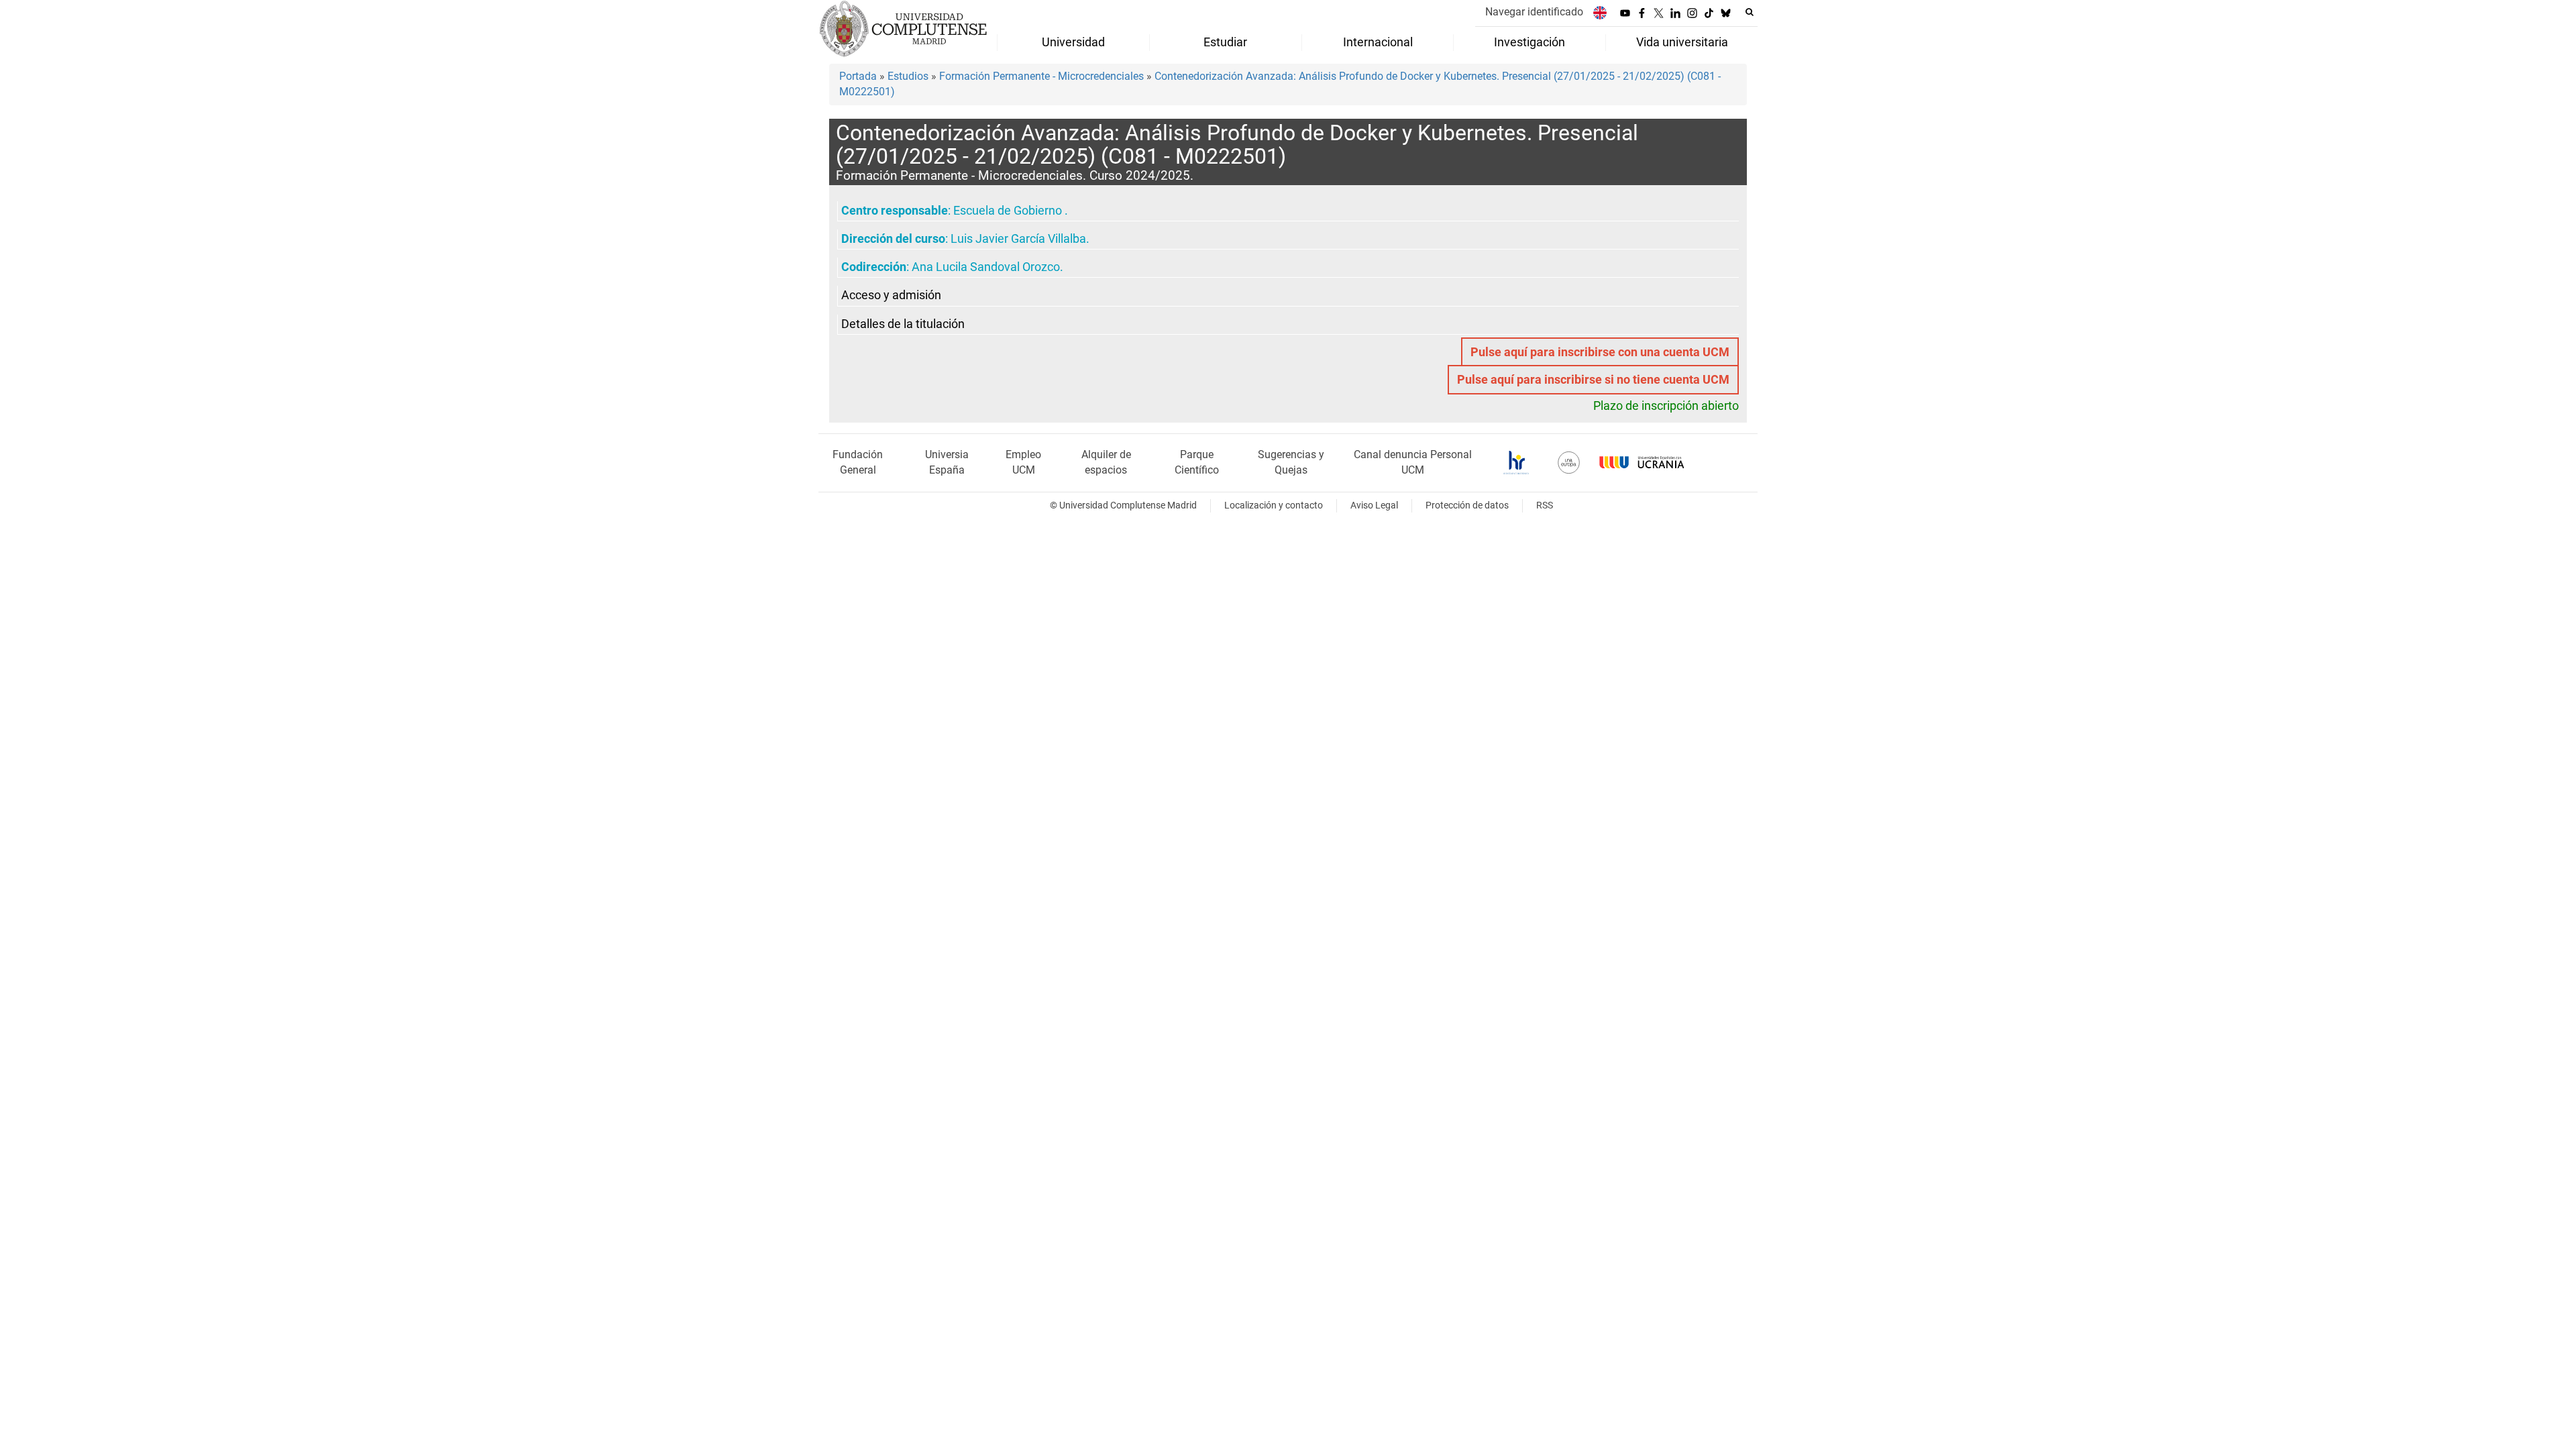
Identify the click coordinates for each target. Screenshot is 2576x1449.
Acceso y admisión (891, 295)
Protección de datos (1467, 505)
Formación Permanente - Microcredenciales (1041, 76)
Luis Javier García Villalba (1018, 239)
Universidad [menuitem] (1073, 42)
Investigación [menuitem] (1529, 42)
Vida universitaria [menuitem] (1682, 42)
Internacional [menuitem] (1378, 42)
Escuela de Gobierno (1009, 211)
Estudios (908, 76)
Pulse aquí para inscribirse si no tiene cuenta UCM (1593, 380)
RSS (1545, 505)
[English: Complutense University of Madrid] (1600, 12)
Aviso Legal (1374, 505)
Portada (858, 76)
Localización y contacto (1274, 505)
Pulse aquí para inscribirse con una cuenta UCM (1600, 352)
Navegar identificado (1534, 12)
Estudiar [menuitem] (1225, 42)
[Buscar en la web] (1750, 12)
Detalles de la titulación (903, 324)
